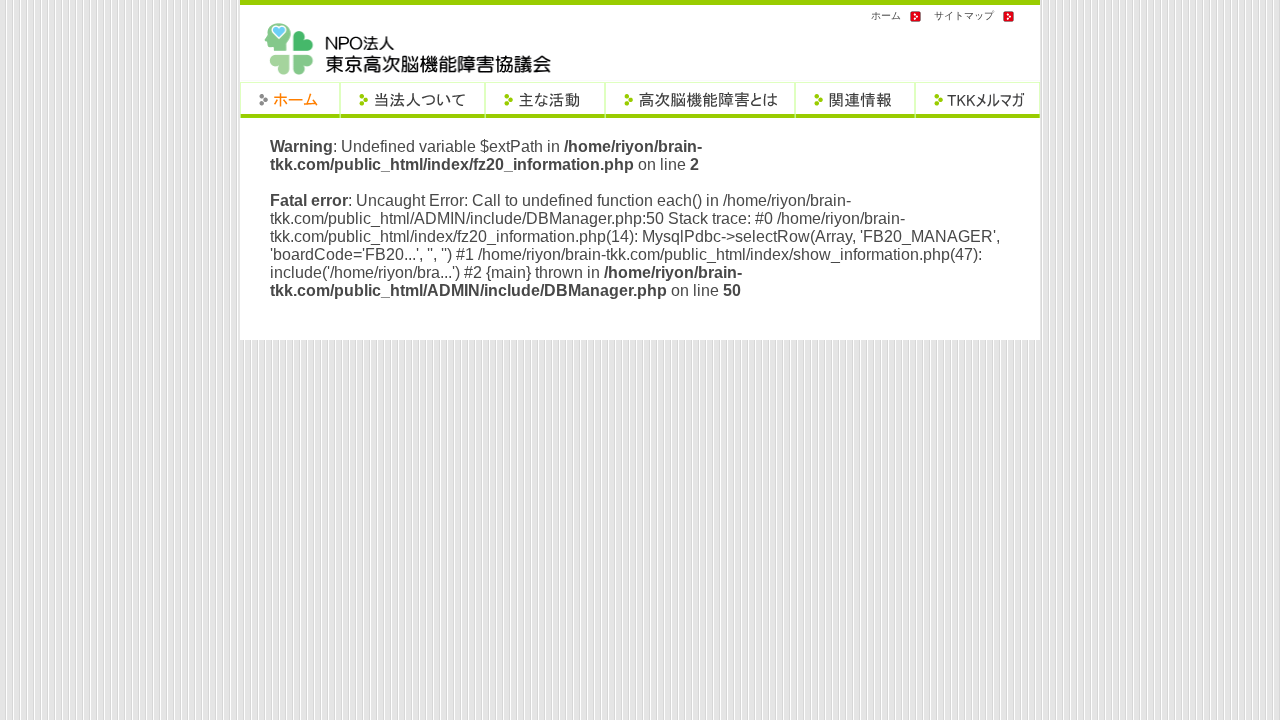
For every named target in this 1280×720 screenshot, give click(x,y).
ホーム (886, 15)
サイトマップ (964, 15)
